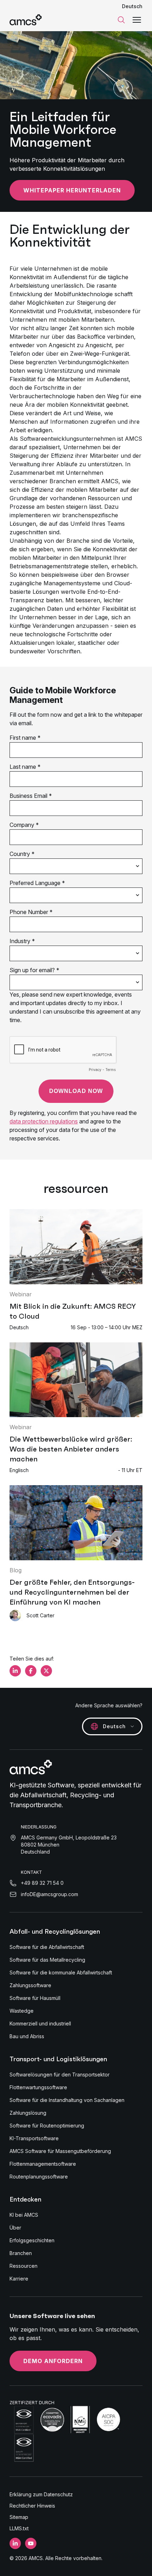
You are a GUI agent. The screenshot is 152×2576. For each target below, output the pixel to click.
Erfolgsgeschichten (32, 2240)
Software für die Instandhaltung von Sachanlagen (67, 2100)
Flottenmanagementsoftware (43, 2164)
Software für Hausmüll (35, 1998)
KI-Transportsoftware (34, 2138)
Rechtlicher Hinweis (32, 2506)
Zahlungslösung (28, 2113)
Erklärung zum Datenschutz (41, 2494)
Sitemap (19, 2517)
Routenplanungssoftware (39, 2177)
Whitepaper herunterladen (72, 190)
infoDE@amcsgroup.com (49, 1894)
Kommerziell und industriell (40, 2023)
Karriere (19, 2279)
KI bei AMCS (24, 2215)
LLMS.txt (19, 2528)
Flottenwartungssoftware (38, 2087)
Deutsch (132, 6)
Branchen (21, 2253)
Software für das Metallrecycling (47, 1960)
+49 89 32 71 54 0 (42, 1883)
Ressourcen (24, 2266)
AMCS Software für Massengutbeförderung (60, 2151)
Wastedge (22, 2011)
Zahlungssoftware (30, 1985)
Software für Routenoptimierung (47, 2126)
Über (15, 2228)
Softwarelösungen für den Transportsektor (60, 2075)
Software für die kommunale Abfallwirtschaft (61, 1972)
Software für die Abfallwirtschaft (47, 1947)
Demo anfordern (53, 2361)
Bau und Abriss (27, 2036)
